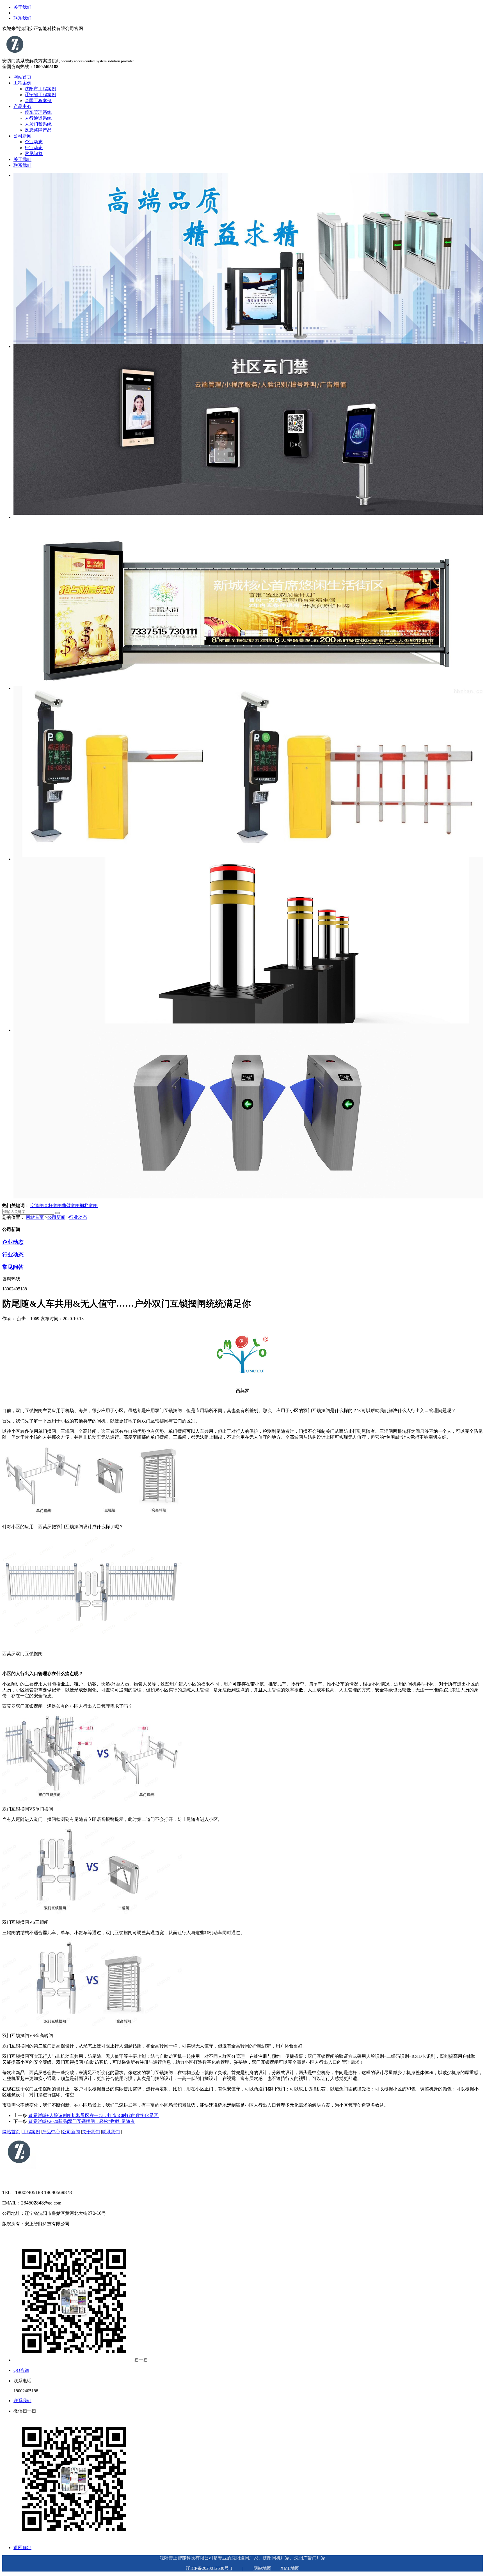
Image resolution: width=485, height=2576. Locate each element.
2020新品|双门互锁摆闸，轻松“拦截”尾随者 (81, 2121)
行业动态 (34, 148)
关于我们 (22, 7)
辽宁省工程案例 (40, 95)
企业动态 (34, 142)
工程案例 (22, 83)
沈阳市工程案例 (40, 89)
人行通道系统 (38, 118)
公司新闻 (22, 136)
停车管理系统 (38, 112)
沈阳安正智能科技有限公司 (186, 2558)
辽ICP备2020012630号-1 (209, 2568)
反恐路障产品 (38, 130)
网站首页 (22, 77)
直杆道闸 (53, 1206)
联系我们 (22, 18)
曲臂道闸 (71, 1206)
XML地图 (290, 2568)
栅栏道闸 (89, 1206)
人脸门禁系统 (38, 124)
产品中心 (22, 106)
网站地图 (262, 2568)
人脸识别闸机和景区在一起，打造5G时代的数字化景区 (94, 2115)
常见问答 (34, 154)
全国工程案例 (38, 101)
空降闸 (37, 1206)
